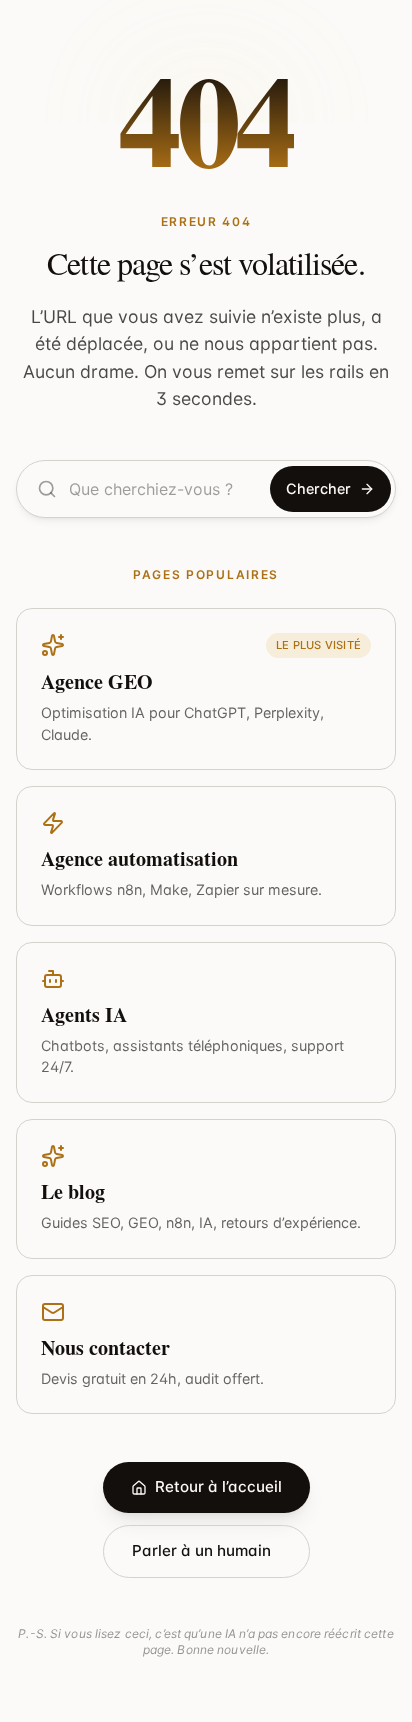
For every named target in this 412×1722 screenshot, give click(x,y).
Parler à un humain (201, 1550)
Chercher (318, 488)
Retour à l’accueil (218, 1486)
